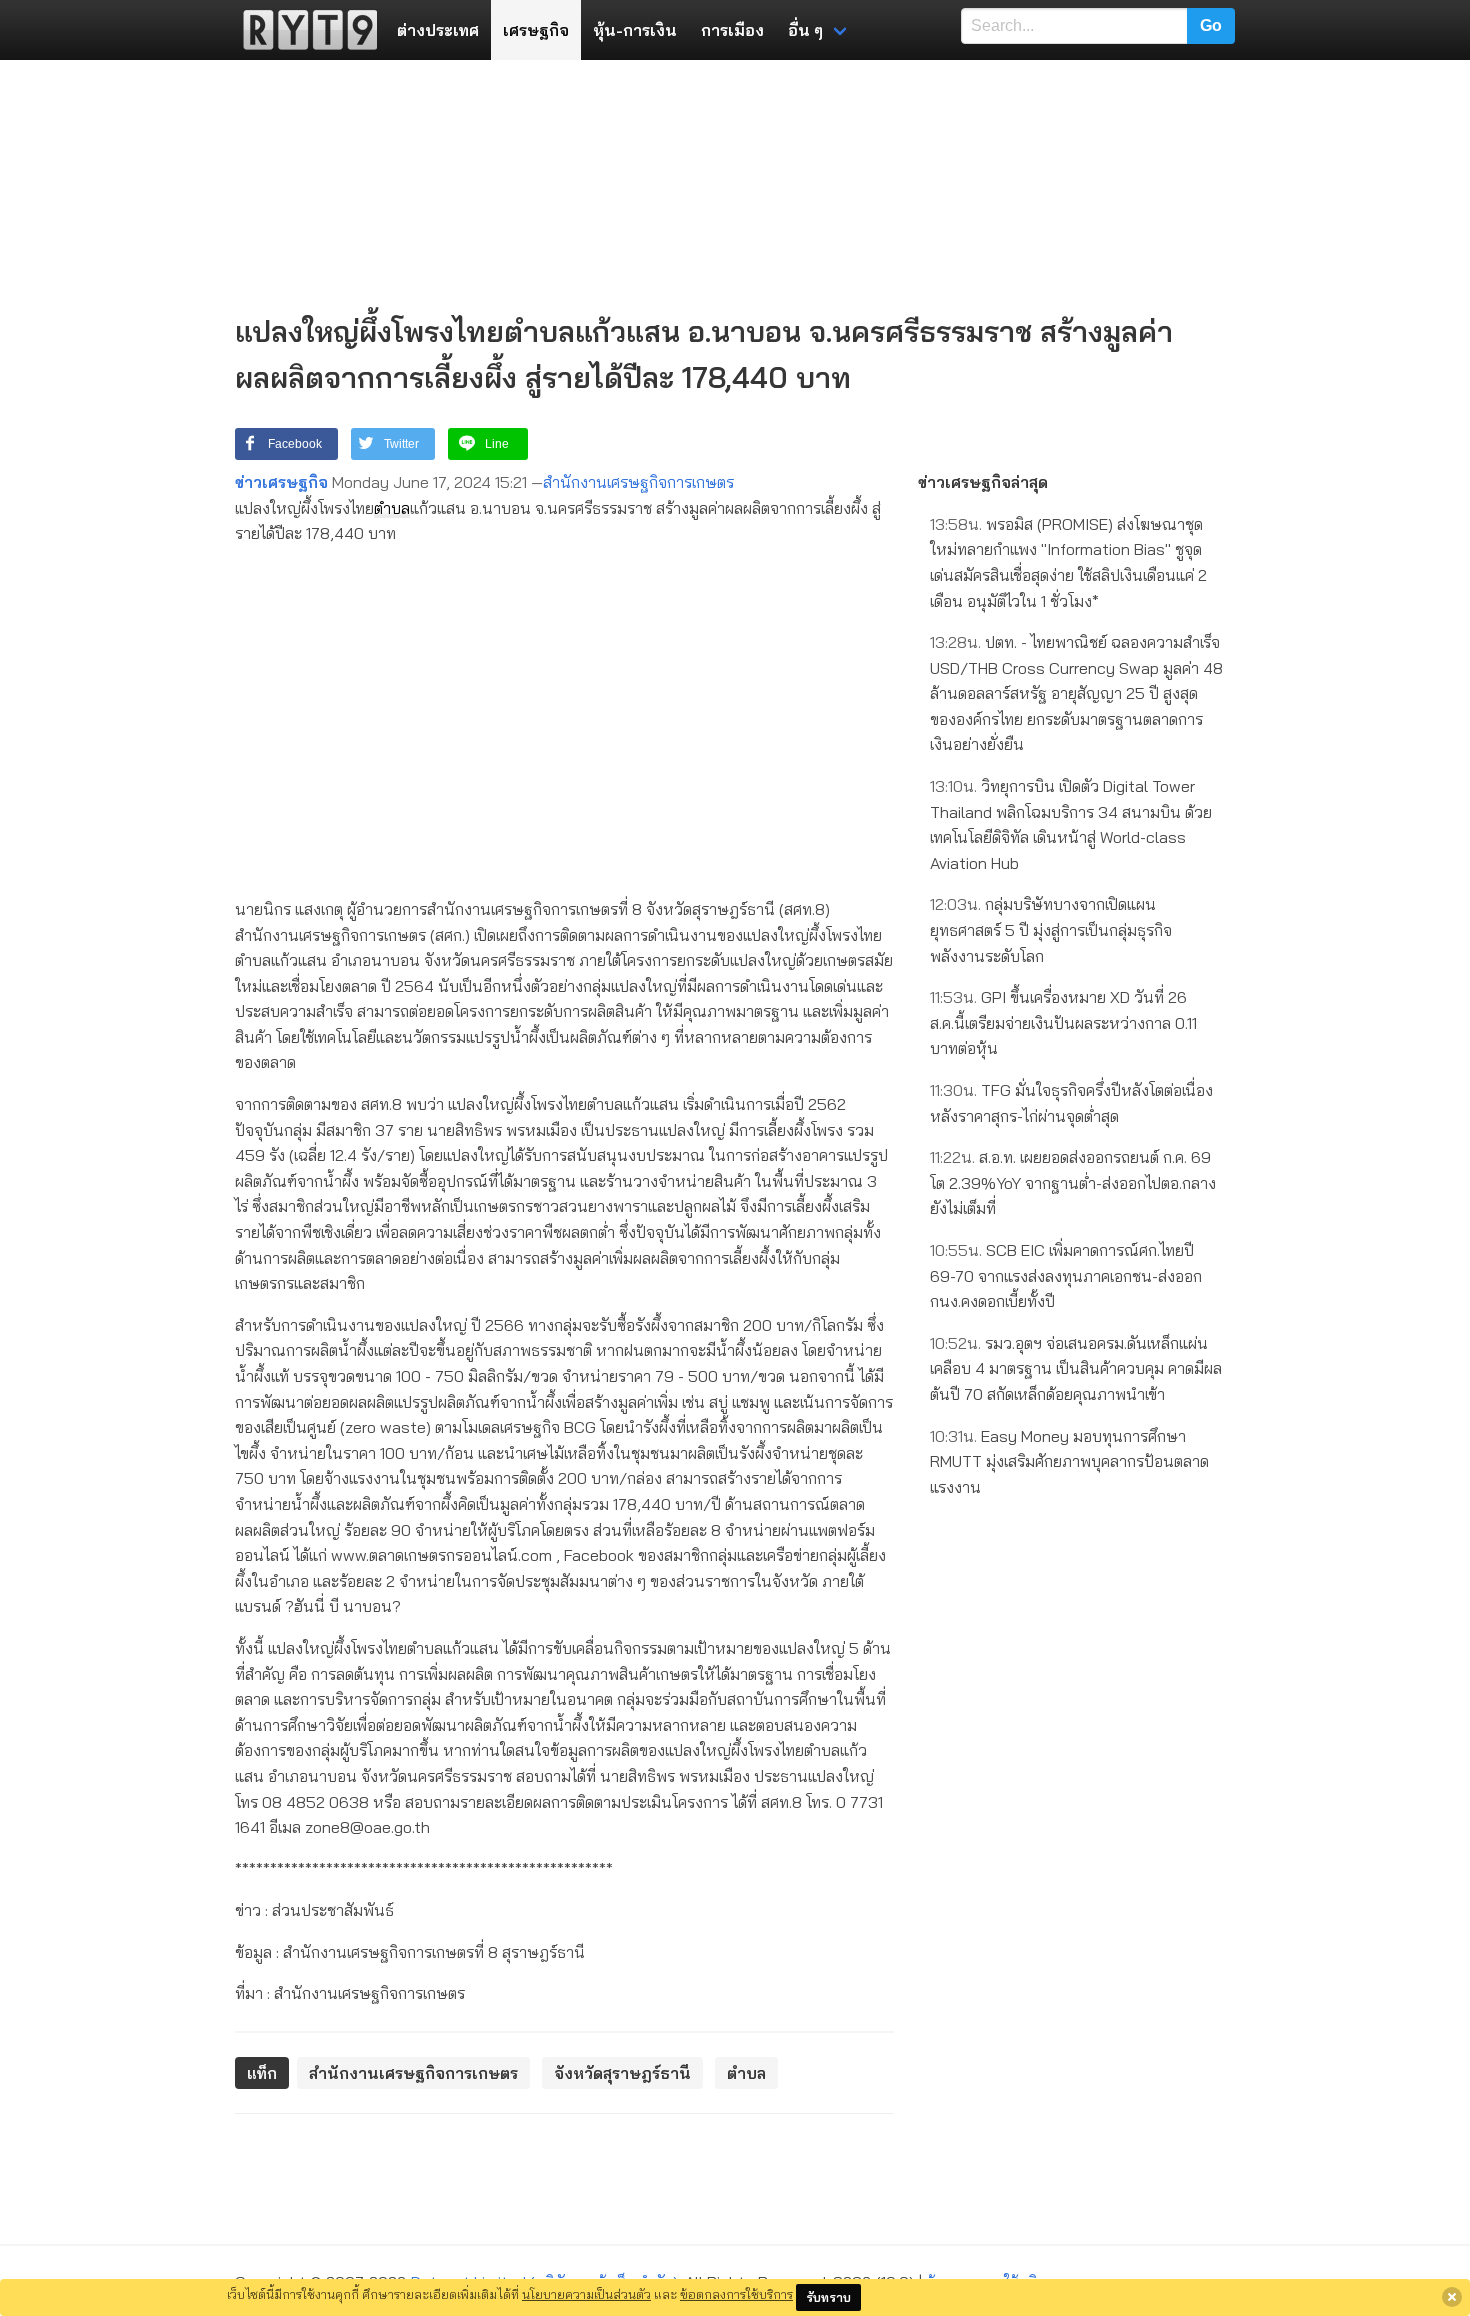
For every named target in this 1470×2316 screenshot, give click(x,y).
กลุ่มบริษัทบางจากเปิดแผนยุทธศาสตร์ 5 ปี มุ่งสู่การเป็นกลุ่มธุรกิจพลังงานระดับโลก (1051, 929)
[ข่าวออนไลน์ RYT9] (304, 30)
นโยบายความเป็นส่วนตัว (586, 2294)
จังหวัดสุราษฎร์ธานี (622, 2073)
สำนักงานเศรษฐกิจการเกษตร (638, 482)
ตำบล (392, 508)
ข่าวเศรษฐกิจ (281, 482)
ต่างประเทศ (438, 30)
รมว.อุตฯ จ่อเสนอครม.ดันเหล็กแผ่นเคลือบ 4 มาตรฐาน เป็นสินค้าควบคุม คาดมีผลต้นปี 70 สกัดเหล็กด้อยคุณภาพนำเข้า (1076, 1368)
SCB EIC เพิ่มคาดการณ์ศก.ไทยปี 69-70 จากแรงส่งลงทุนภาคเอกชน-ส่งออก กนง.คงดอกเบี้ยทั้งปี (1066, 1275)
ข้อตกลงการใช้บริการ (736, 2294)
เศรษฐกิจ (536, 30)
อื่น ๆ (805, 30)
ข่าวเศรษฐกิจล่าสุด (983, 482)
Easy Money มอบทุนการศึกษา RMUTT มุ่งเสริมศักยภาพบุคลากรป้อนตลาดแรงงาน (1069, 1461)
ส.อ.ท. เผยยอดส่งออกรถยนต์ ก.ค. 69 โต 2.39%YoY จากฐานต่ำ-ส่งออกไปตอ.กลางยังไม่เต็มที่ (1073, 1182)
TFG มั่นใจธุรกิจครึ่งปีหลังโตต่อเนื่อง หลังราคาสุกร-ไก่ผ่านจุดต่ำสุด (1071, 1103)
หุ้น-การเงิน (635, 30)
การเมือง (732, 30)
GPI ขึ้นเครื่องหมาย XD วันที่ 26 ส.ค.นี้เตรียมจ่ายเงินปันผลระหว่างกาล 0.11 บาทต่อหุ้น (1063, 1022)
